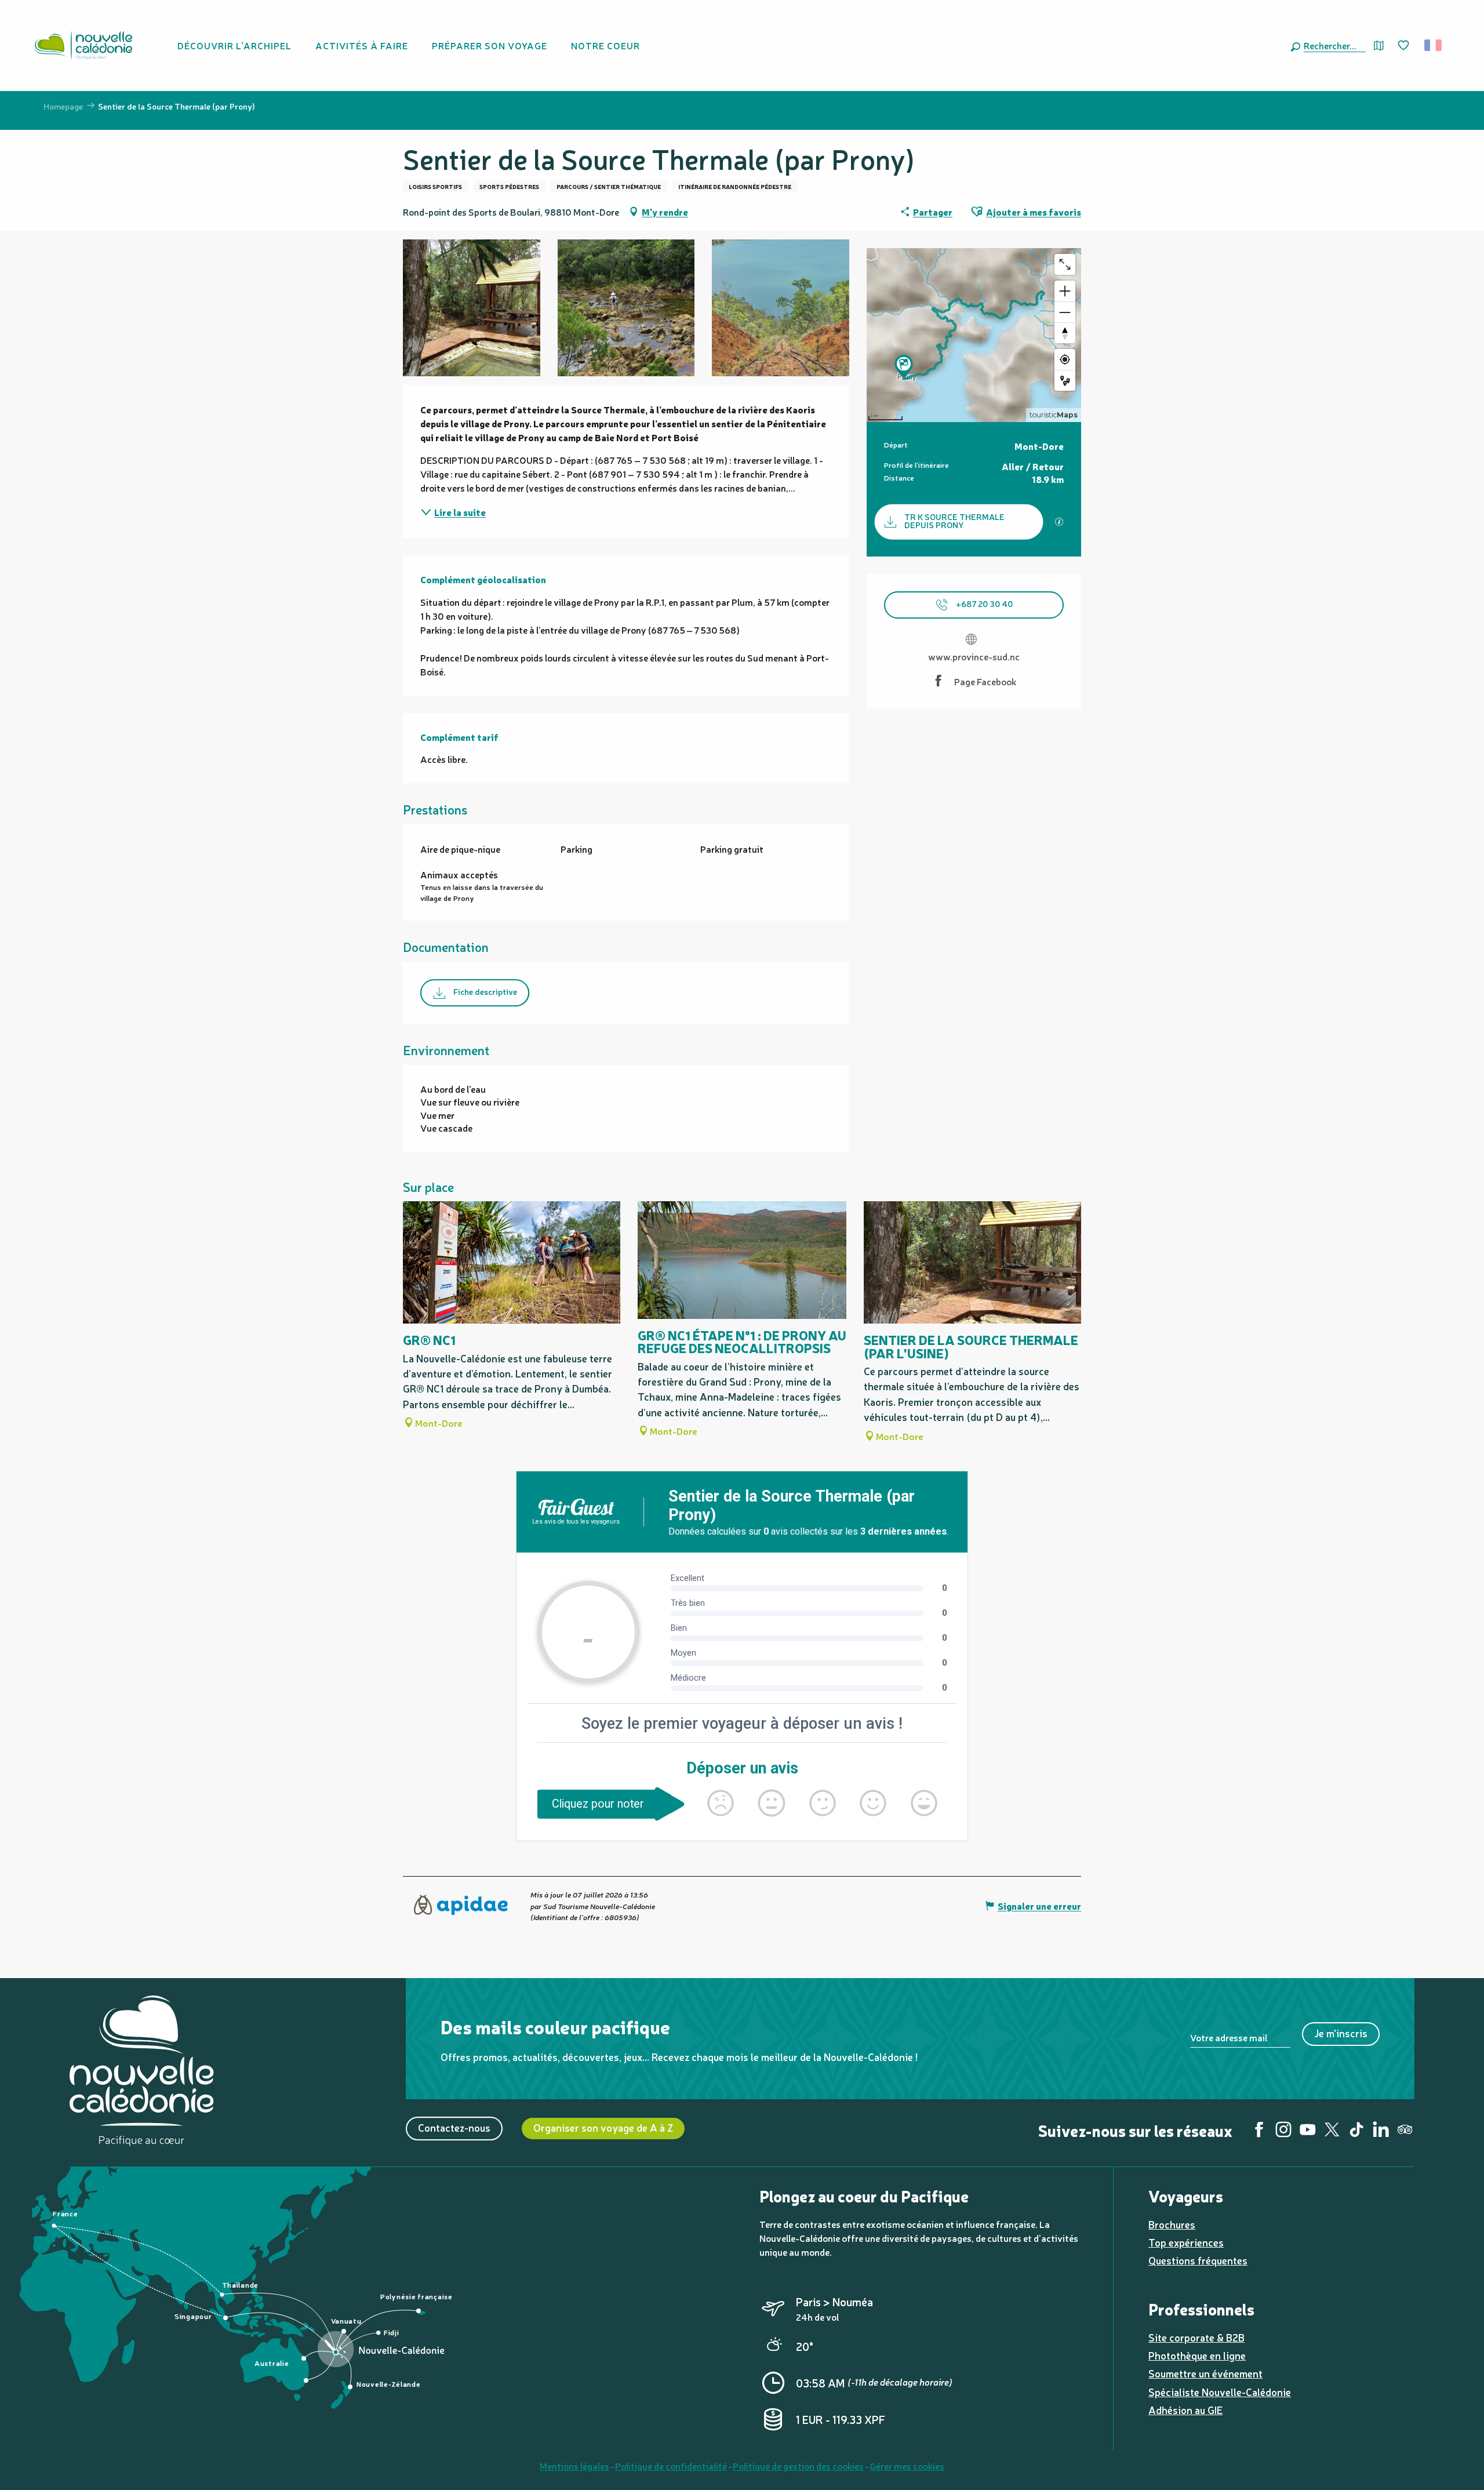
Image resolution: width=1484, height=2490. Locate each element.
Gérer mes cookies (907, 2466)
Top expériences (1186, 2242)
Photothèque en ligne (1197, 2355)
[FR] (1434, 45)
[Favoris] (1405, 46)
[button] (1332, 45)
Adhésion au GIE (1185, 2410)
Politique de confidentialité (671, 2466)
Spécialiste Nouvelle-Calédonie (1220, 2392)
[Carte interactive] (1379, 46)
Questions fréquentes (1198, 2260)
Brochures (1172, 2224)
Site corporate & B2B (1196, 2337)
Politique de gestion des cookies (798, 2466)
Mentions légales (574, 2466)
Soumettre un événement (1205, 2373)
